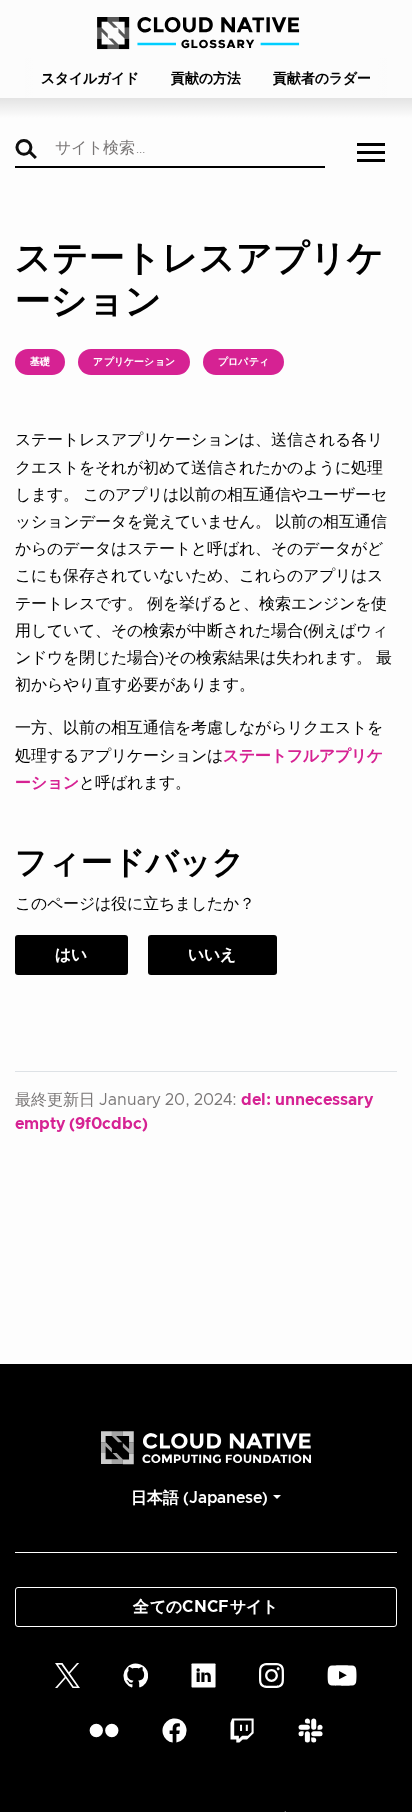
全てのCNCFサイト (205, 1607)
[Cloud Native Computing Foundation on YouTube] (342, 1674)
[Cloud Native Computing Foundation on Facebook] (174, 1730)
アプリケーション (134, 362)
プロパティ (243, 362)
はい (71, 955)
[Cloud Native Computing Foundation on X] (67, 1674)
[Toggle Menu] (371, 154)
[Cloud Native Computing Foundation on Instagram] (271, 1674)
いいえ (212, 955)
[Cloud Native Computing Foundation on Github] (136, 1674)
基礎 (40, 362)
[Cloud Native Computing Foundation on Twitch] (242, 1730)
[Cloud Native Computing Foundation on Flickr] (104, 1730)
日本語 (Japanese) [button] (199, 1498)
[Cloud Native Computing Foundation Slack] (310, 1730)
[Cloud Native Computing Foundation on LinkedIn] (203, 1674)
